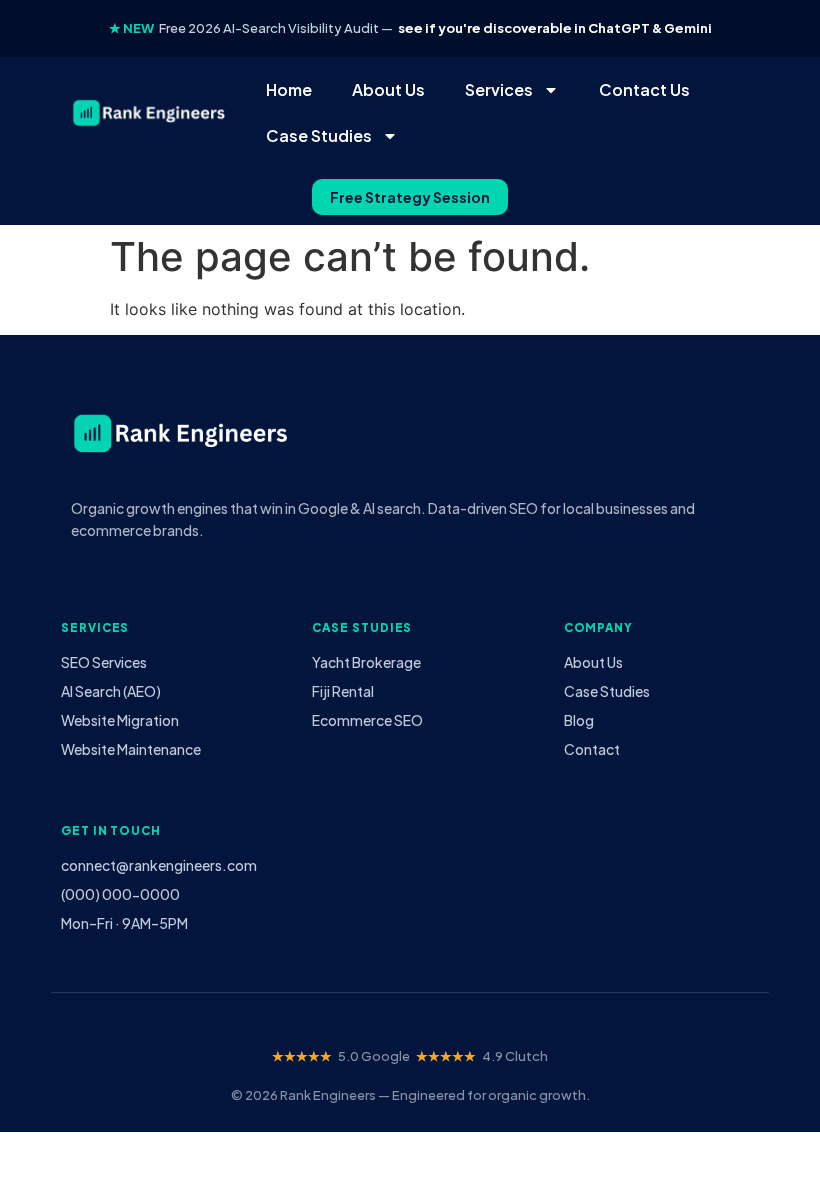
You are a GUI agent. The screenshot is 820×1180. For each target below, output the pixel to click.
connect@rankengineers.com (159, 865)
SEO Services (104, 662)
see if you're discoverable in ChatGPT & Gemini (555, 28)
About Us (388, 89)
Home (289, 89)
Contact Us (644, 89)
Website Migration (120, 720)
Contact (592, 749)
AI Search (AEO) (111, 691)
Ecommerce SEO (367, 720)
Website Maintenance (131, 749)
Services (499, 89)
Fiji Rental (343, 691)
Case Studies (319, 135)
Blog (579, 720)
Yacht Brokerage (366, 662)
